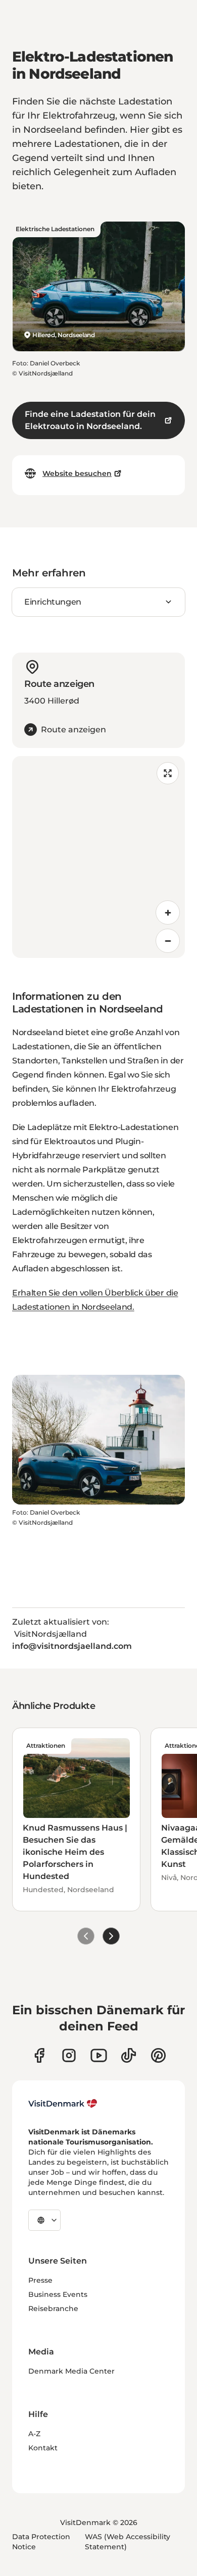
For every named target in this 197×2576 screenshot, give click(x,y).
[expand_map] (168, 773)
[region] (98, 857)
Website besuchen (77, 473)
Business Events (58, 2294)
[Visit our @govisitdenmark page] (129, 2055)
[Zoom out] (168, 941)
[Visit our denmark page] (39, 2055)
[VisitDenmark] (63, 2104)
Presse (40, 2280)
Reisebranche (53, 2309)
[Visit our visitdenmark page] (99, 2055)
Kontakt (43, 2448)
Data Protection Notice (41, 2542)
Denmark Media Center (71, 2371)
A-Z (34, 2434)
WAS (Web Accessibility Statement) (128, 2542)
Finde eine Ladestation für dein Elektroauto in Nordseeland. (90, 420)
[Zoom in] (168, 913)
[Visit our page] (69, 2055)
